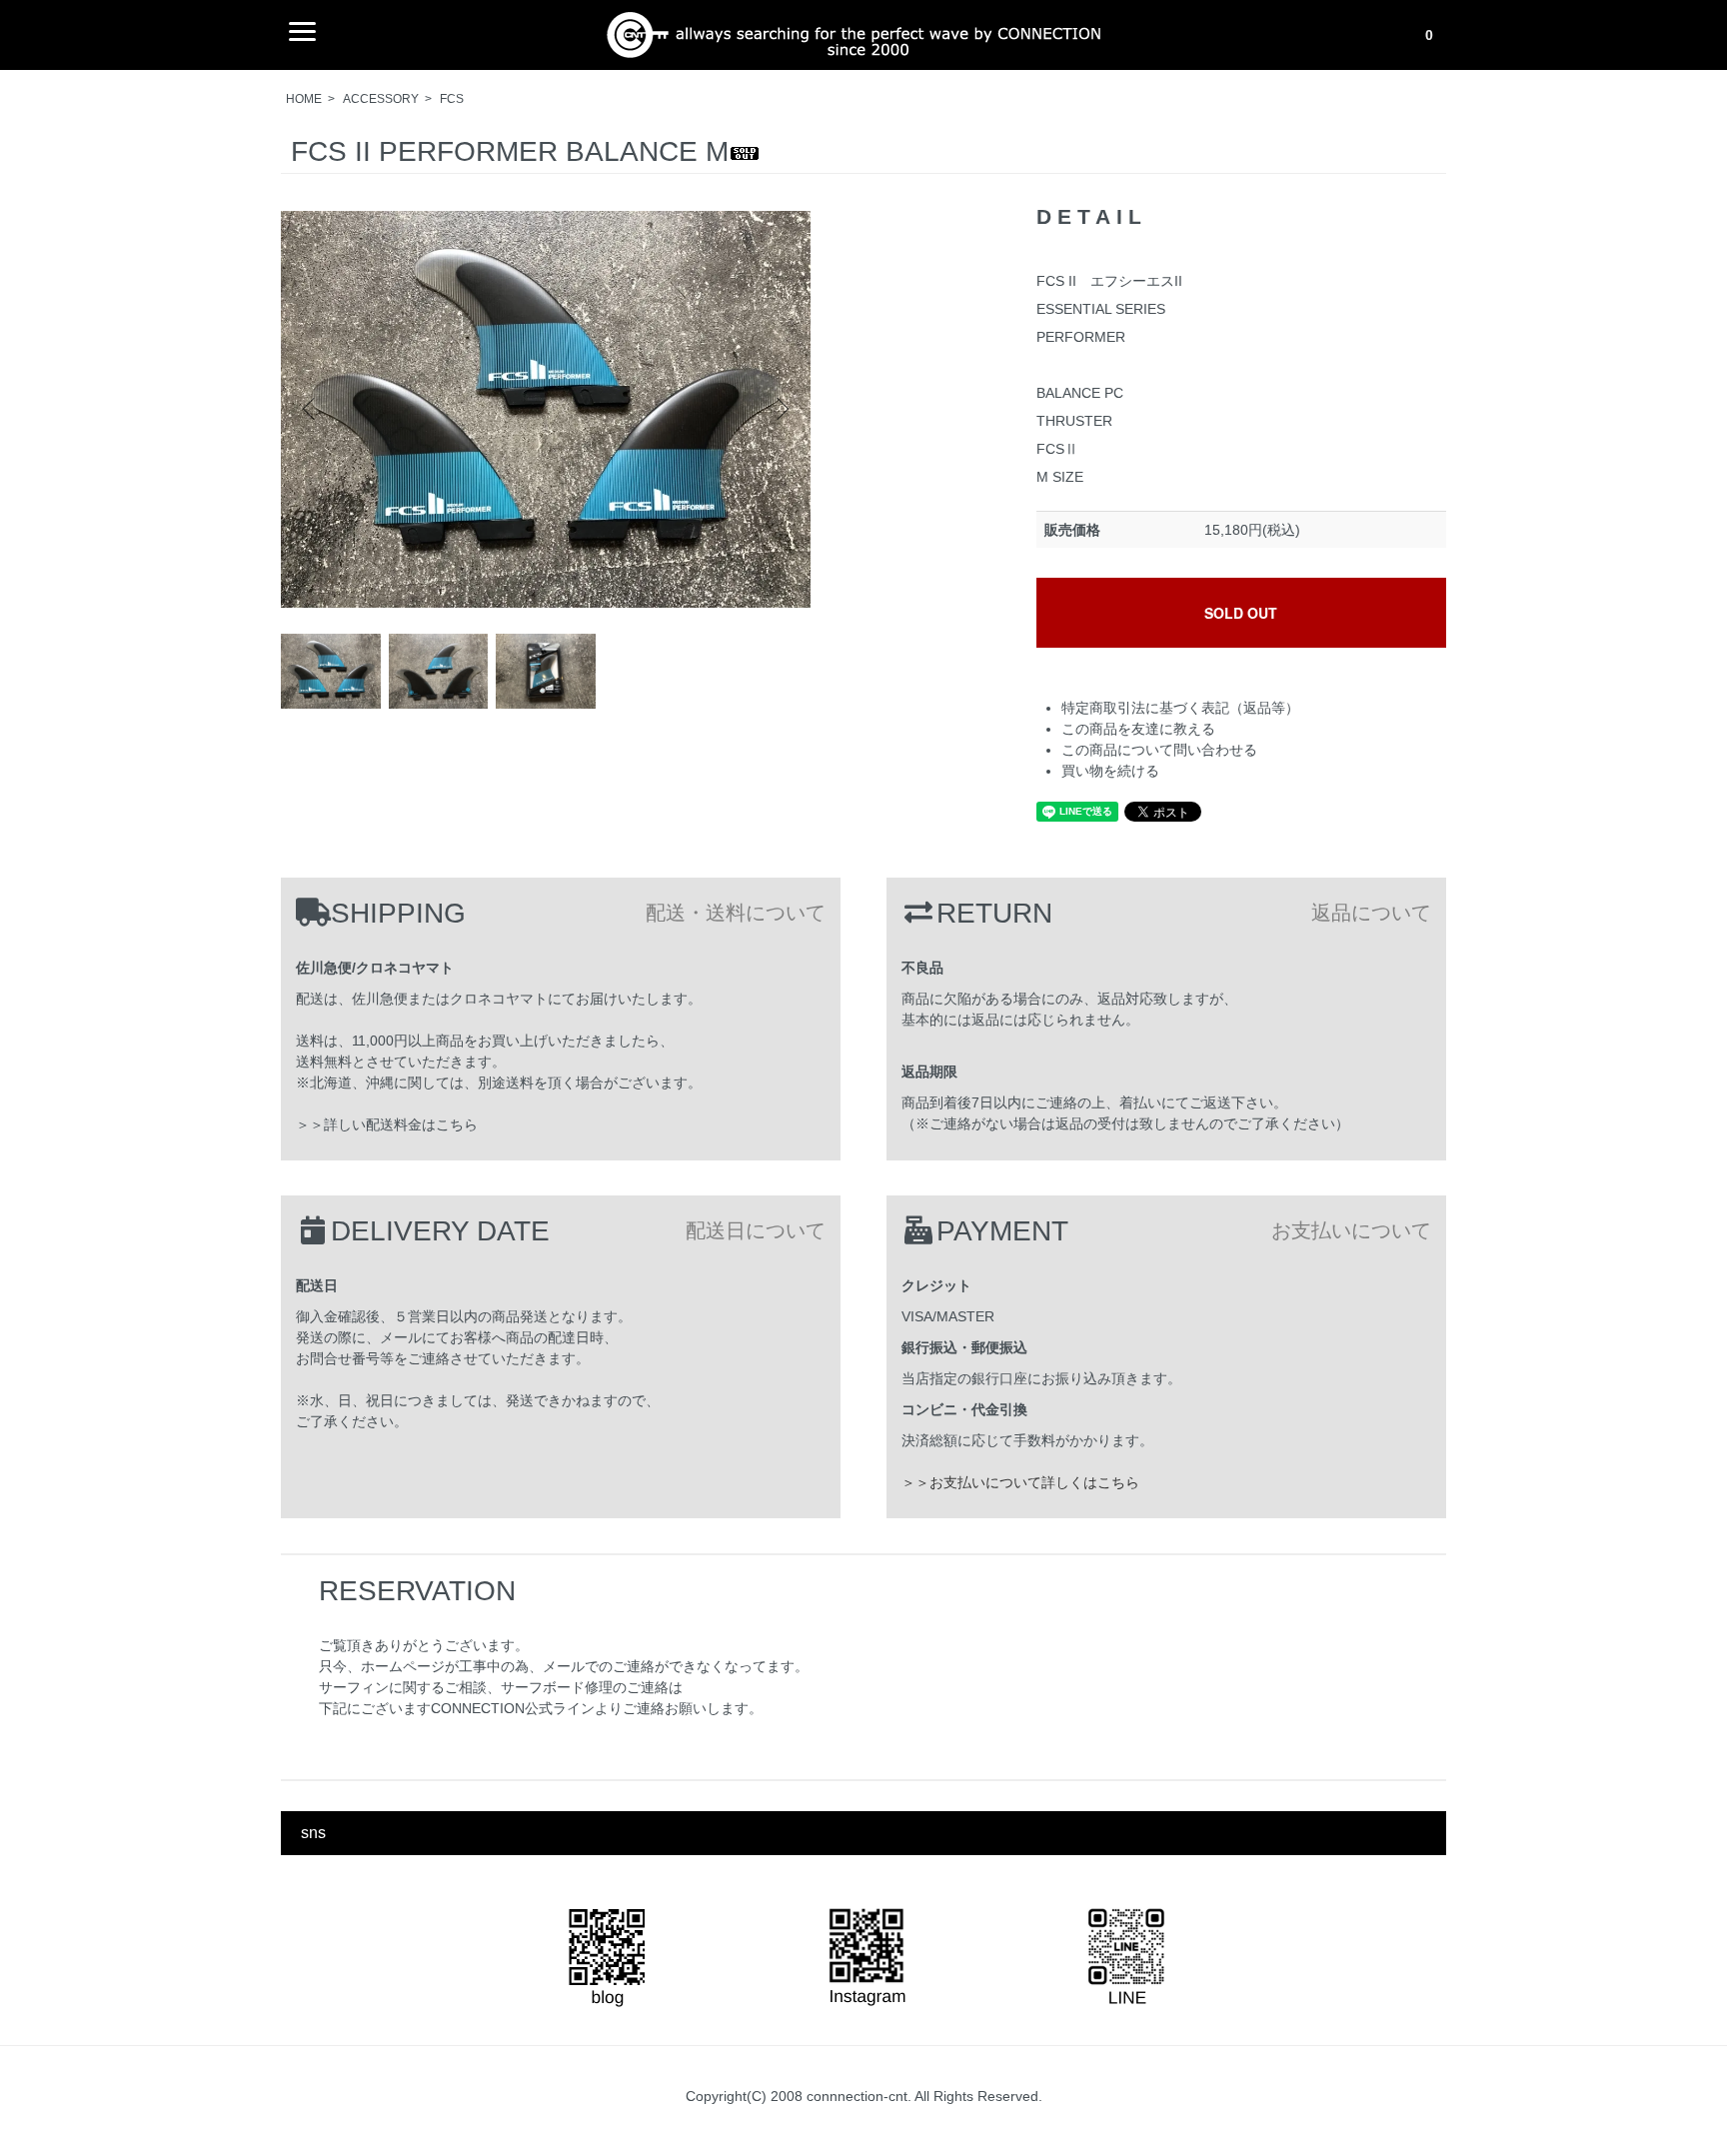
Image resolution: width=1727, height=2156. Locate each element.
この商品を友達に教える (1138, 729)
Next (781, 409)
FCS (452, 99)
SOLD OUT (1241, 613)
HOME (304, 99)
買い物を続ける (1110, 771)
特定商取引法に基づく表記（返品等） (1180, 708)
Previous (311, 409)
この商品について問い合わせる (1159, 750)
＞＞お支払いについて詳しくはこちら (1020, 1482)
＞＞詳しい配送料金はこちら (387, 1124)
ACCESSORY (381, 99)
